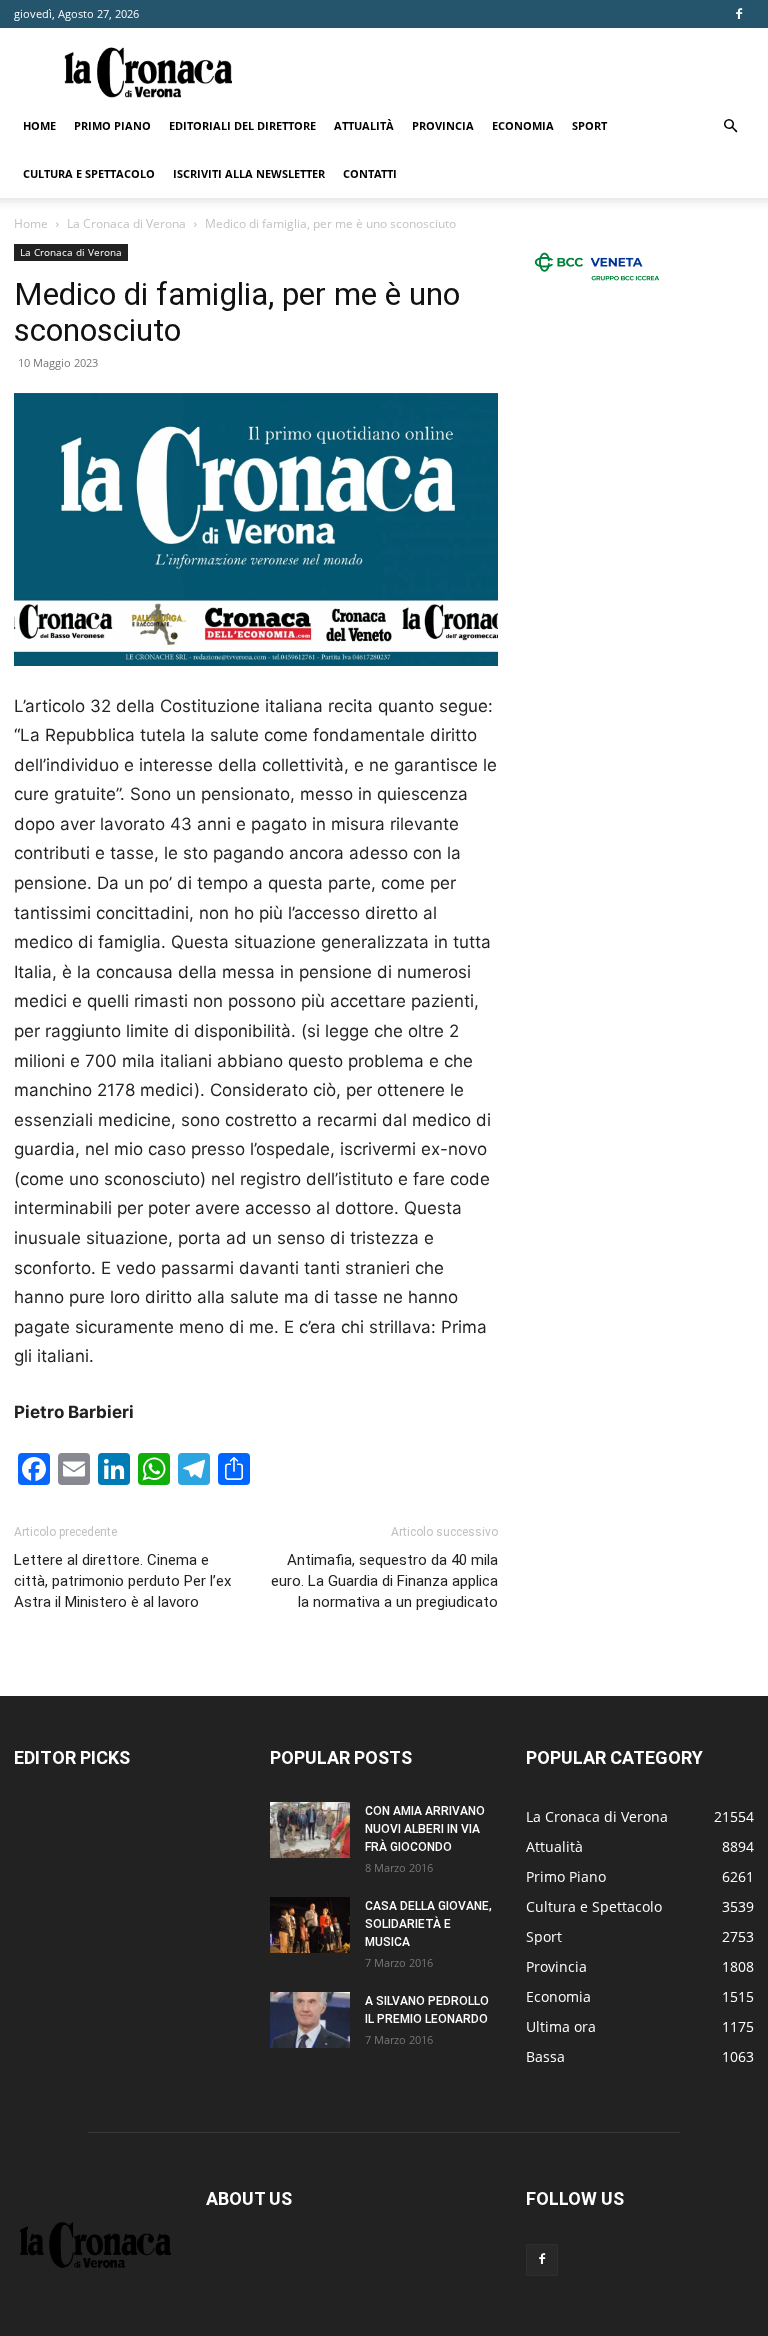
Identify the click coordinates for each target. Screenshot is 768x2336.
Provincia (443, 125)
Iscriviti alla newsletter (249, 173)
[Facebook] (739, 14)
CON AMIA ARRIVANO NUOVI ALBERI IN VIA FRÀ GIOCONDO (425, 1829)
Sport (589, 125)
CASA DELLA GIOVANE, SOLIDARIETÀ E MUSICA (428, 1924)
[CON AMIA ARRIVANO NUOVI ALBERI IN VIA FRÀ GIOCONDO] (310, 1830)
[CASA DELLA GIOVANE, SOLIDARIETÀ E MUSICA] (310, 1925)
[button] (730, 126)
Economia (523, 125)
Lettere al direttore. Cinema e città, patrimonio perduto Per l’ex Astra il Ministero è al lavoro (122, 1581)
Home (39, 125)
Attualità (364, 125)
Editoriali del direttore (242, 125)
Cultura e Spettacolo (89, 173)
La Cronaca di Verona (126, 223)
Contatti (370, 173)
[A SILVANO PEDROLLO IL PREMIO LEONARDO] (310, 2020)
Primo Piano (112, 125)
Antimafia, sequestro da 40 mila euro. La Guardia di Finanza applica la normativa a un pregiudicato (384, 1581)
